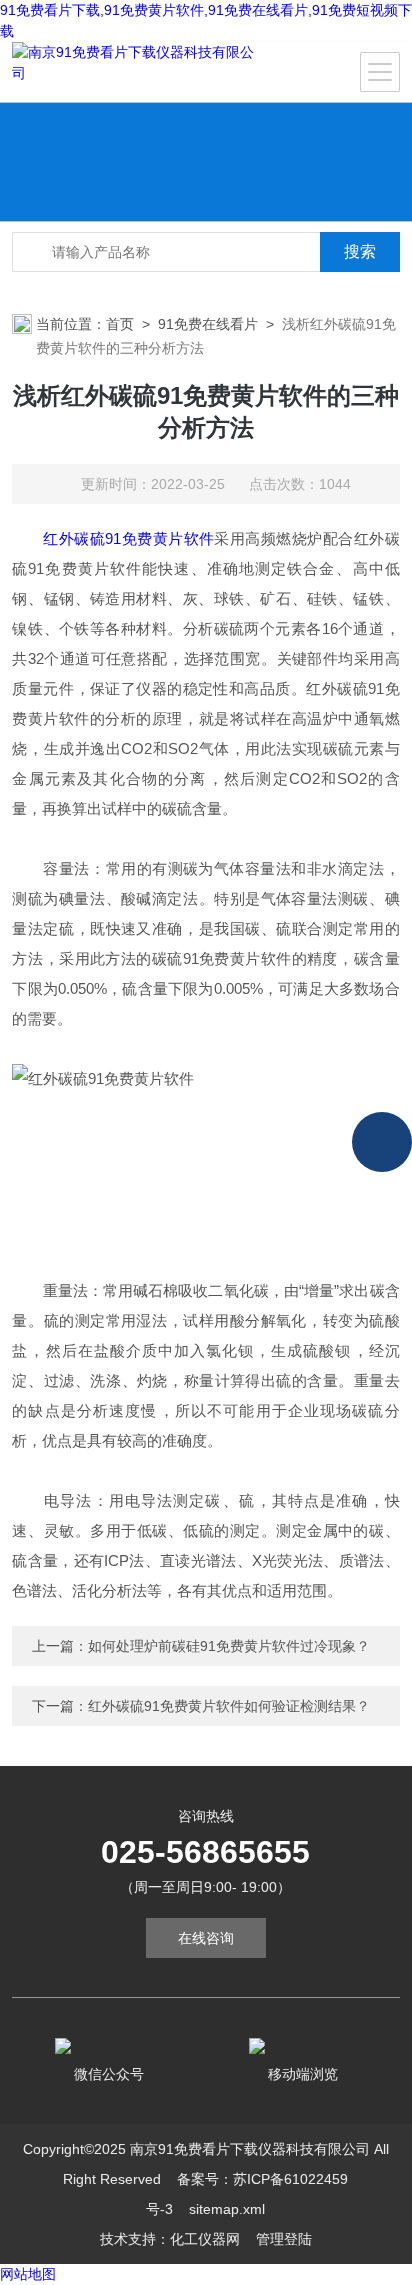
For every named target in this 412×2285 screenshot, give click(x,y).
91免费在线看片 (208, 324)
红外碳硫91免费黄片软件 (128, 538)
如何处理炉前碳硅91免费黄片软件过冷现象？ (229, 1646)
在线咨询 (206, 1938)
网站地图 (28, 2274)
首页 (120, 324)
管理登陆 (284, 2239)
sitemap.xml (227, 2209)
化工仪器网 (205, 2239)
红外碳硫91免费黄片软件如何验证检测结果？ (229, 1706)
